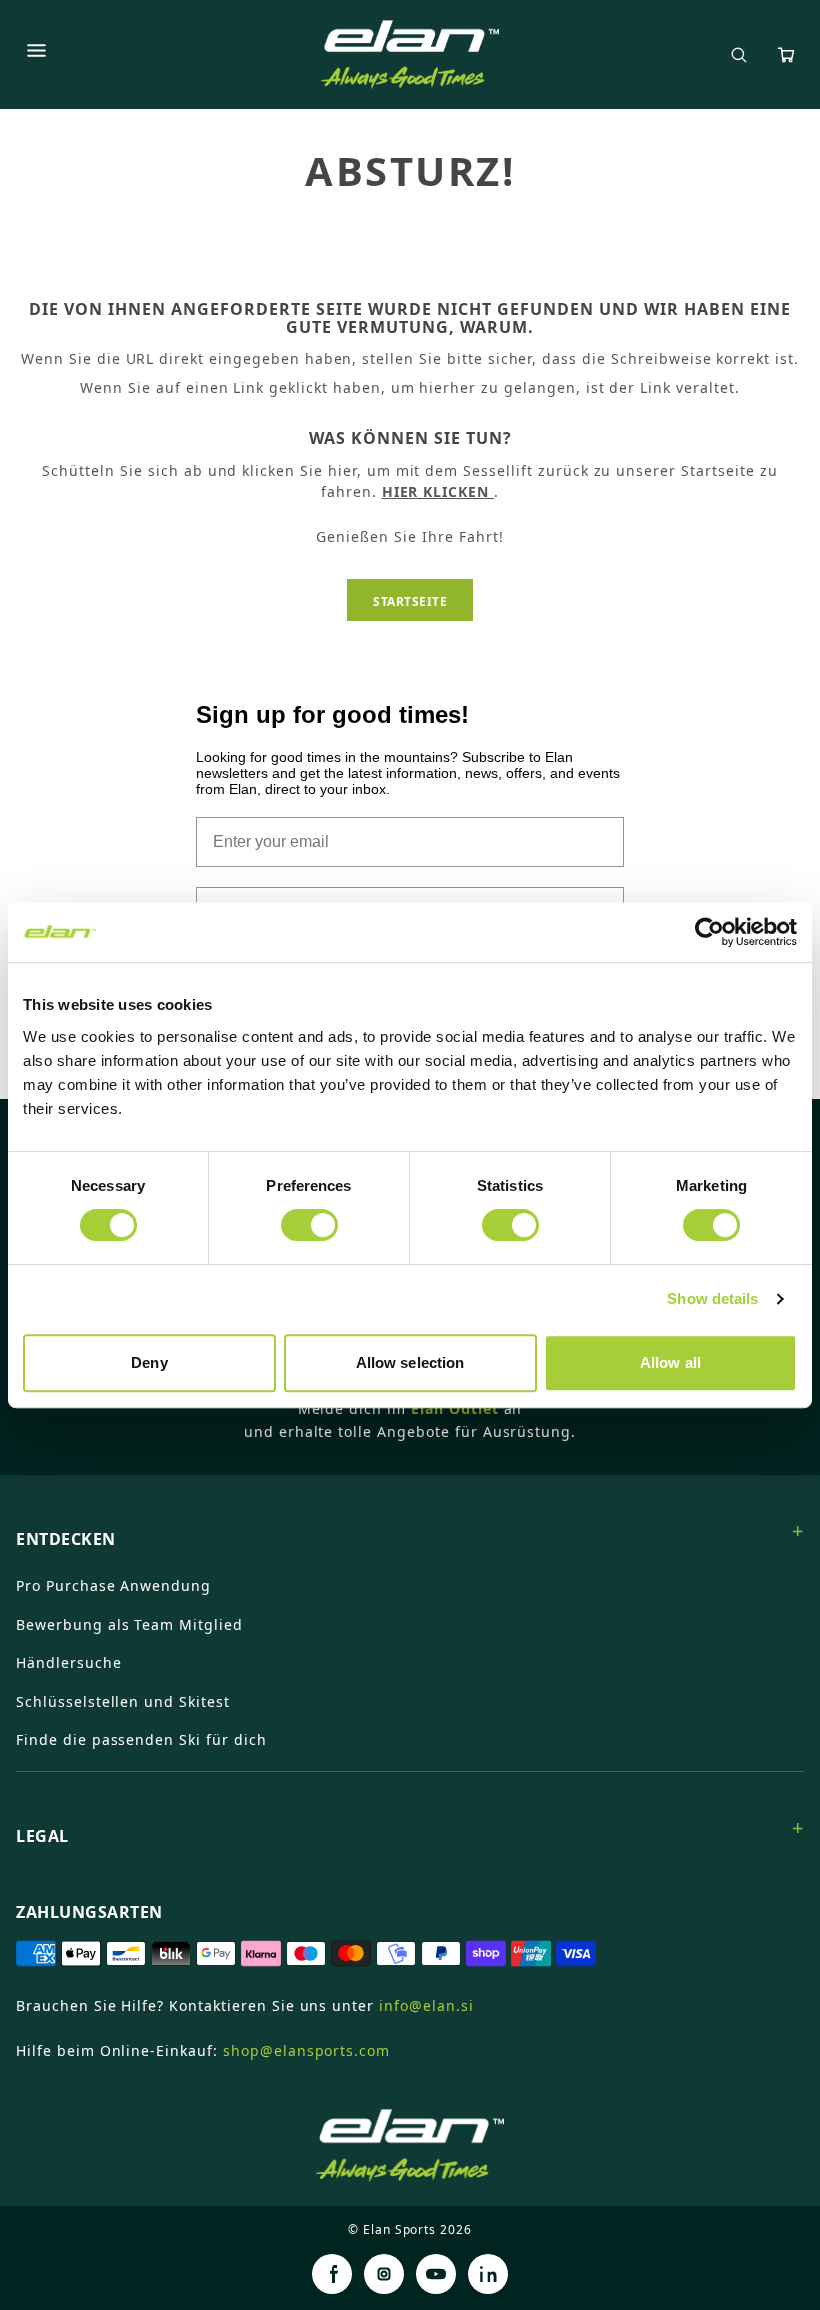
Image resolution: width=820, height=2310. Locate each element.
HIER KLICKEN (438, 491)
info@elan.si (426, 2005)
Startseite (410, 601)
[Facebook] (332, 2274)
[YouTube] (436, 2274)
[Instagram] (384, 2274)
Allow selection (410, 1362)
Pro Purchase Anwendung (113, 1585)
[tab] (410, 1531)
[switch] (309, 1225)
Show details (712, 1298)
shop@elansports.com (306, 2050)
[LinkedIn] (488, 2274)
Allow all (670, 1362)
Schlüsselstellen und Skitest (123, 1701)
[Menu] (36, 54)
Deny (149, 1362)
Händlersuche (69, 1662)
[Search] (739, 55)
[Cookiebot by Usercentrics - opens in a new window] (709, 932)
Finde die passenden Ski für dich (141, 1739)
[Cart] (786, 55)
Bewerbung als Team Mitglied (129, 1624)
